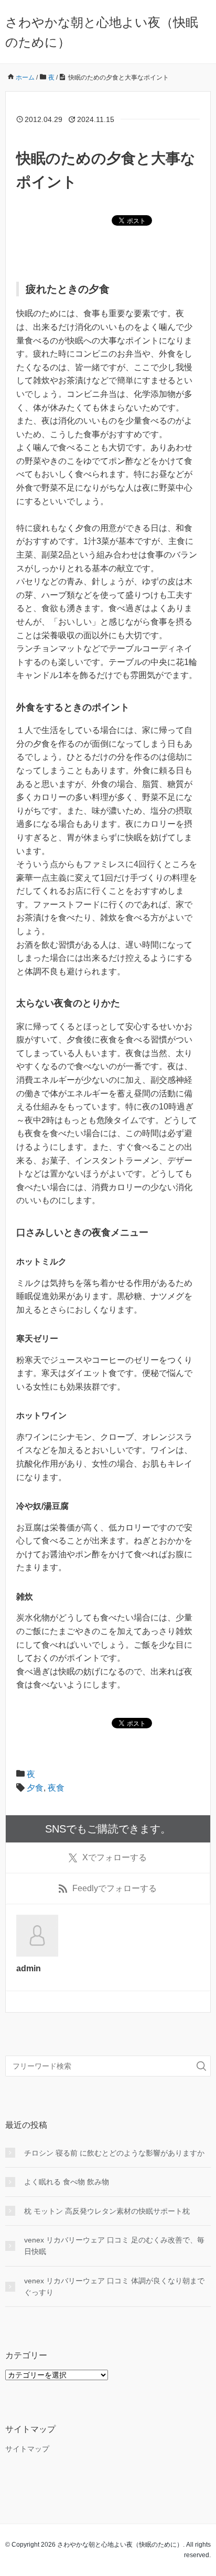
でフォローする (115, 1857)
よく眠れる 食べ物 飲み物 (67, 2182)
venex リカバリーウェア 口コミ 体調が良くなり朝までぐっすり (114, 2286)
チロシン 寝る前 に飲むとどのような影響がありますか (114, 2153)
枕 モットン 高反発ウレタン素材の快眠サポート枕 (107, 2211)
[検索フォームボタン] (201, 2066)
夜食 (56, 1788)
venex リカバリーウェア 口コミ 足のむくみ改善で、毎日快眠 (114, 2246)
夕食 (35, 1788)
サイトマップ (27, 2449)
